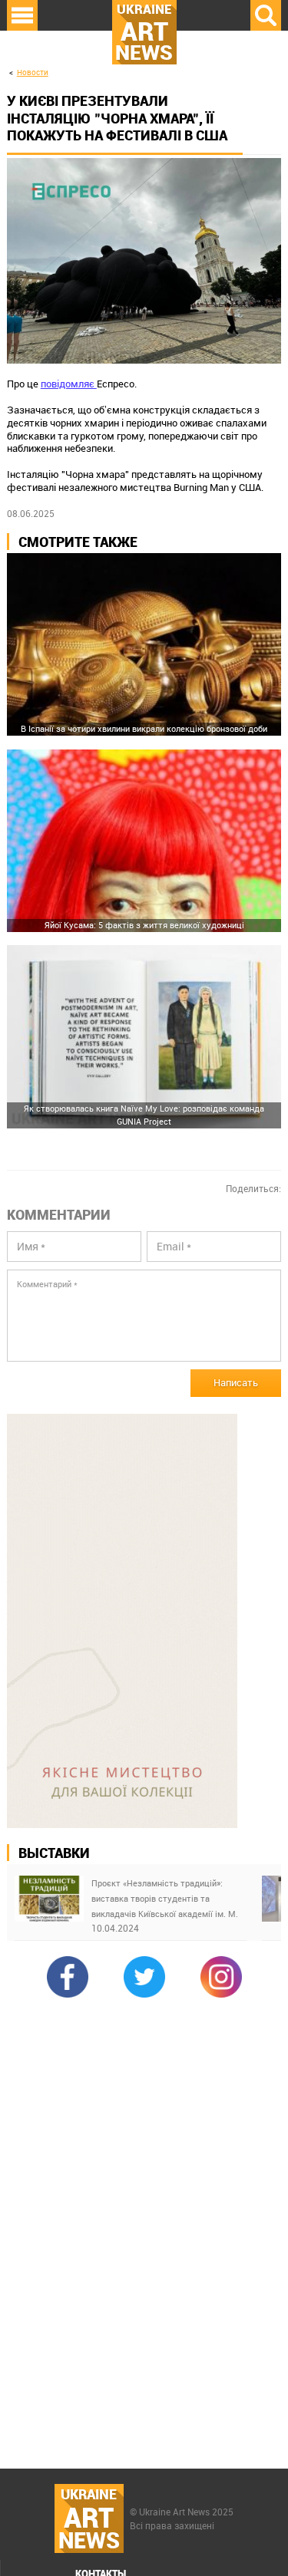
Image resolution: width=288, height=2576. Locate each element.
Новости (33, 72)
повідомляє (69, 384)
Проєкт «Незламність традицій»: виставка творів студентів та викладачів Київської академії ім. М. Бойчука (165, 1899)
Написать (236, 1382)
